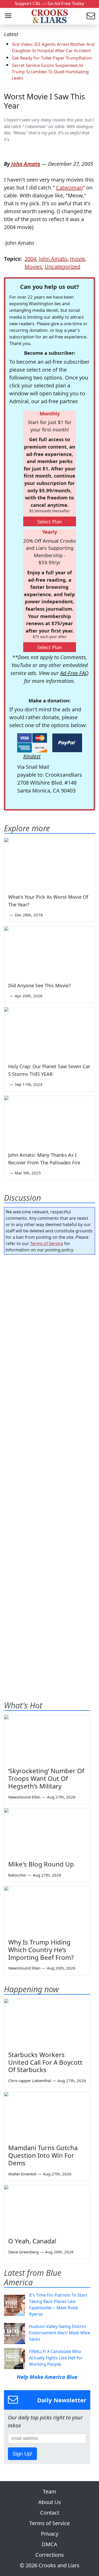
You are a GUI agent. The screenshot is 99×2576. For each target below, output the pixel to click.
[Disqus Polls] (49, 1327)
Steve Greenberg (23, 2252)
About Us (50, 2502)
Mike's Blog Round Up (41, 1864)
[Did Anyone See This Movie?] (49, 952)
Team (49, 2492)
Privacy (50, 2534)
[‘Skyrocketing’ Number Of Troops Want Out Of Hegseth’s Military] (47, 1739)
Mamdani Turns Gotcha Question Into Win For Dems (43, 2155)
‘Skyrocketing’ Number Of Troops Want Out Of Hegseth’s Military (46, 1778)
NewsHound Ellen (24, 1797)
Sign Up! (22, 2454)
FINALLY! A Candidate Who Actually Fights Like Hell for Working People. (56, 2358)
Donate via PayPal (67, 743)
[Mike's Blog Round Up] (47, 1832)
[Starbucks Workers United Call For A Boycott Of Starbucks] (47, 2023)
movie (77, 259)
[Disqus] (49, 1467)
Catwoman (69, 188)
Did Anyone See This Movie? (39, 985)
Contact (50, 2513)
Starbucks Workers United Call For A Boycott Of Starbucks (45, 2062)
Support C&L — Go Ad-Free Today (49, 3)
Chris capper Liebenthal (30, 2081)
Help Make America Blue (47, 2377)
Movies (33, 267)
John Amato (26, 164)
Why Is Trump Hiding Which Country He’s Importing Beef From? (41, 1950)
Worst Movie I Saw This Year (44, 101)
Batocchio (17, 1875)
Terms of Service (47, 1243)
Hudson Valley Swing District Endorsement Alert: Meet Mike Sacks (60, 2333)
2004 (30, 259)
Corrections (50, 2555)
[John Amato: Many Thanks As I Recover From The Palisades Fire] (49, 1121)
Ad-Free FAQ (74, 673)
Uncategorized (62, 267)
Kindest (32, 756)
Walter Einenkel (22, 2174)
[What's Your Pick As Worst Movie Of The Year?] (49, 863)
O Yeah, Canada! (32, 2241)
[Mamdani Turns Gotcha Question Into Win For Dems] (47, 2116)
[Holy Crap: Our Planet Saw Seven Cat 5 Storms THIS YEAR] (49, 1033)
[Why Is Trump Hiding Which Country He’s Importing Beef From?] (47, 1910)
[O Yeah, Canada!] (47, 2209)
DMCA (49, 2544)
